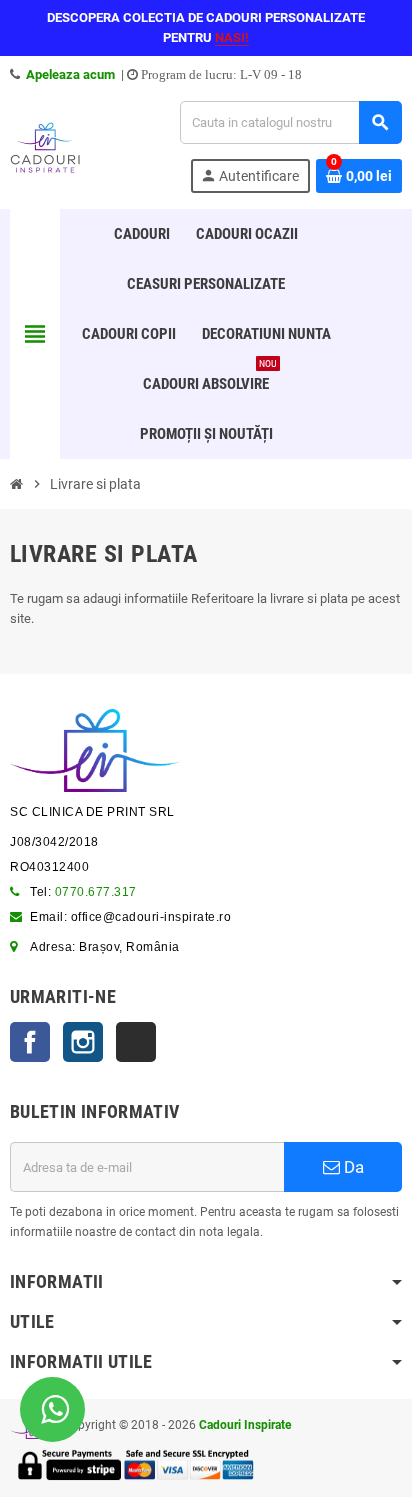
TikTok (136, 1042)
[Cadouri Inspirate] (45, 145)
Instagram (83, 1042)
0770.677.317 (96, 892)
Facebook (30, 1042)
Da (352, 1167)
